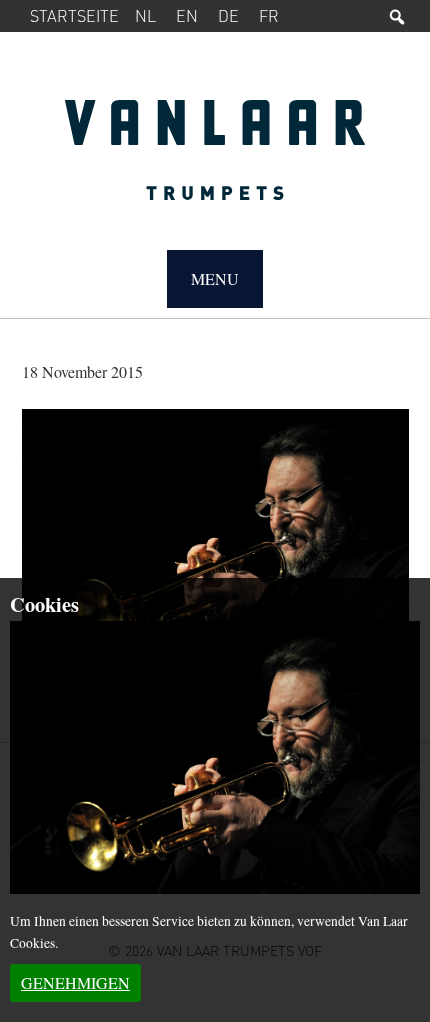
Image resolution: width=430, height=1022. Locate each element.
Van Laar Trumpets (215, 160)
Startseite (74, 15)
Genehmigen (75, 982)
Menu (215, 278)
